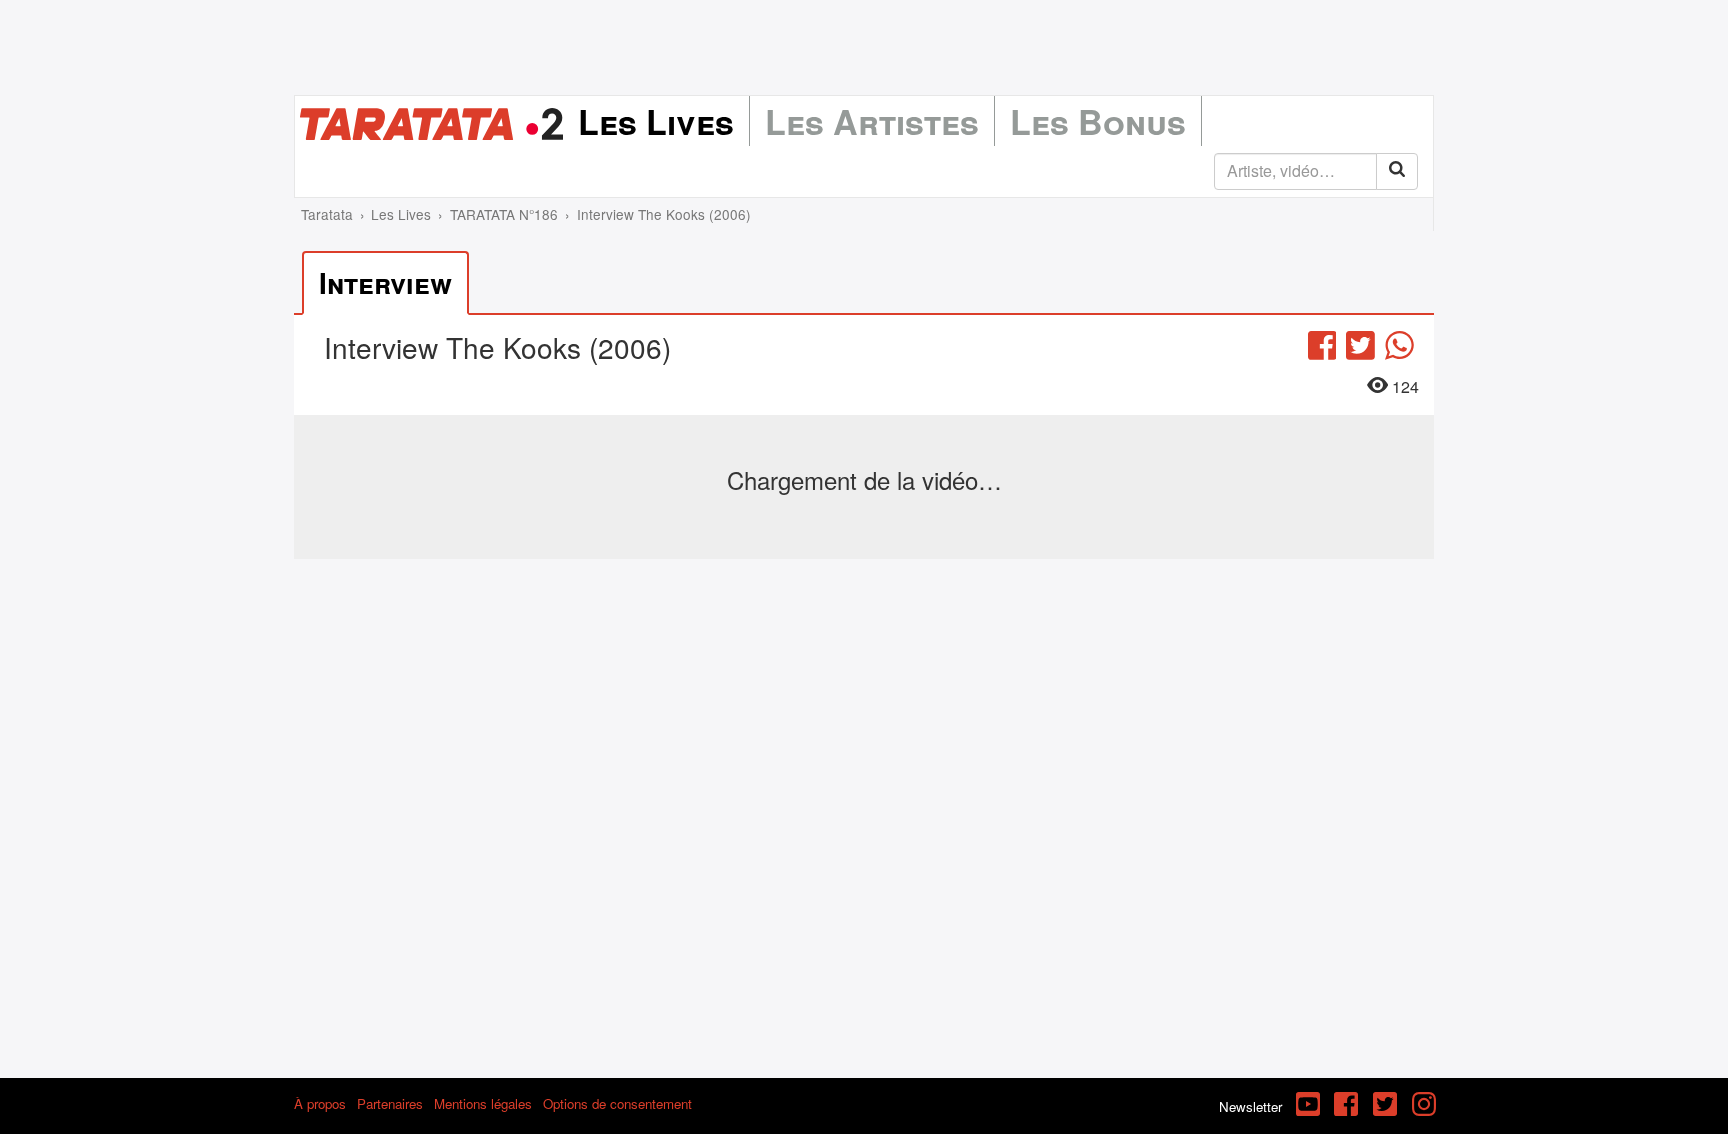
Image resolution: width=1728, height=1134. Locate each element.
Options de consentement (617, 1103)
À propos (320, 1103)
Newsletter (1250, 1106)
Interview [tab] (385, 282)
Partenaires (390, 1103)
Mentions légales (483, 1103)
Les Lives (656, 121)
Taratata (327, 214)
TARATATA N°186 (504, 214)
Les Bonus (1098, 121)
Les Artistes (872, 121)
